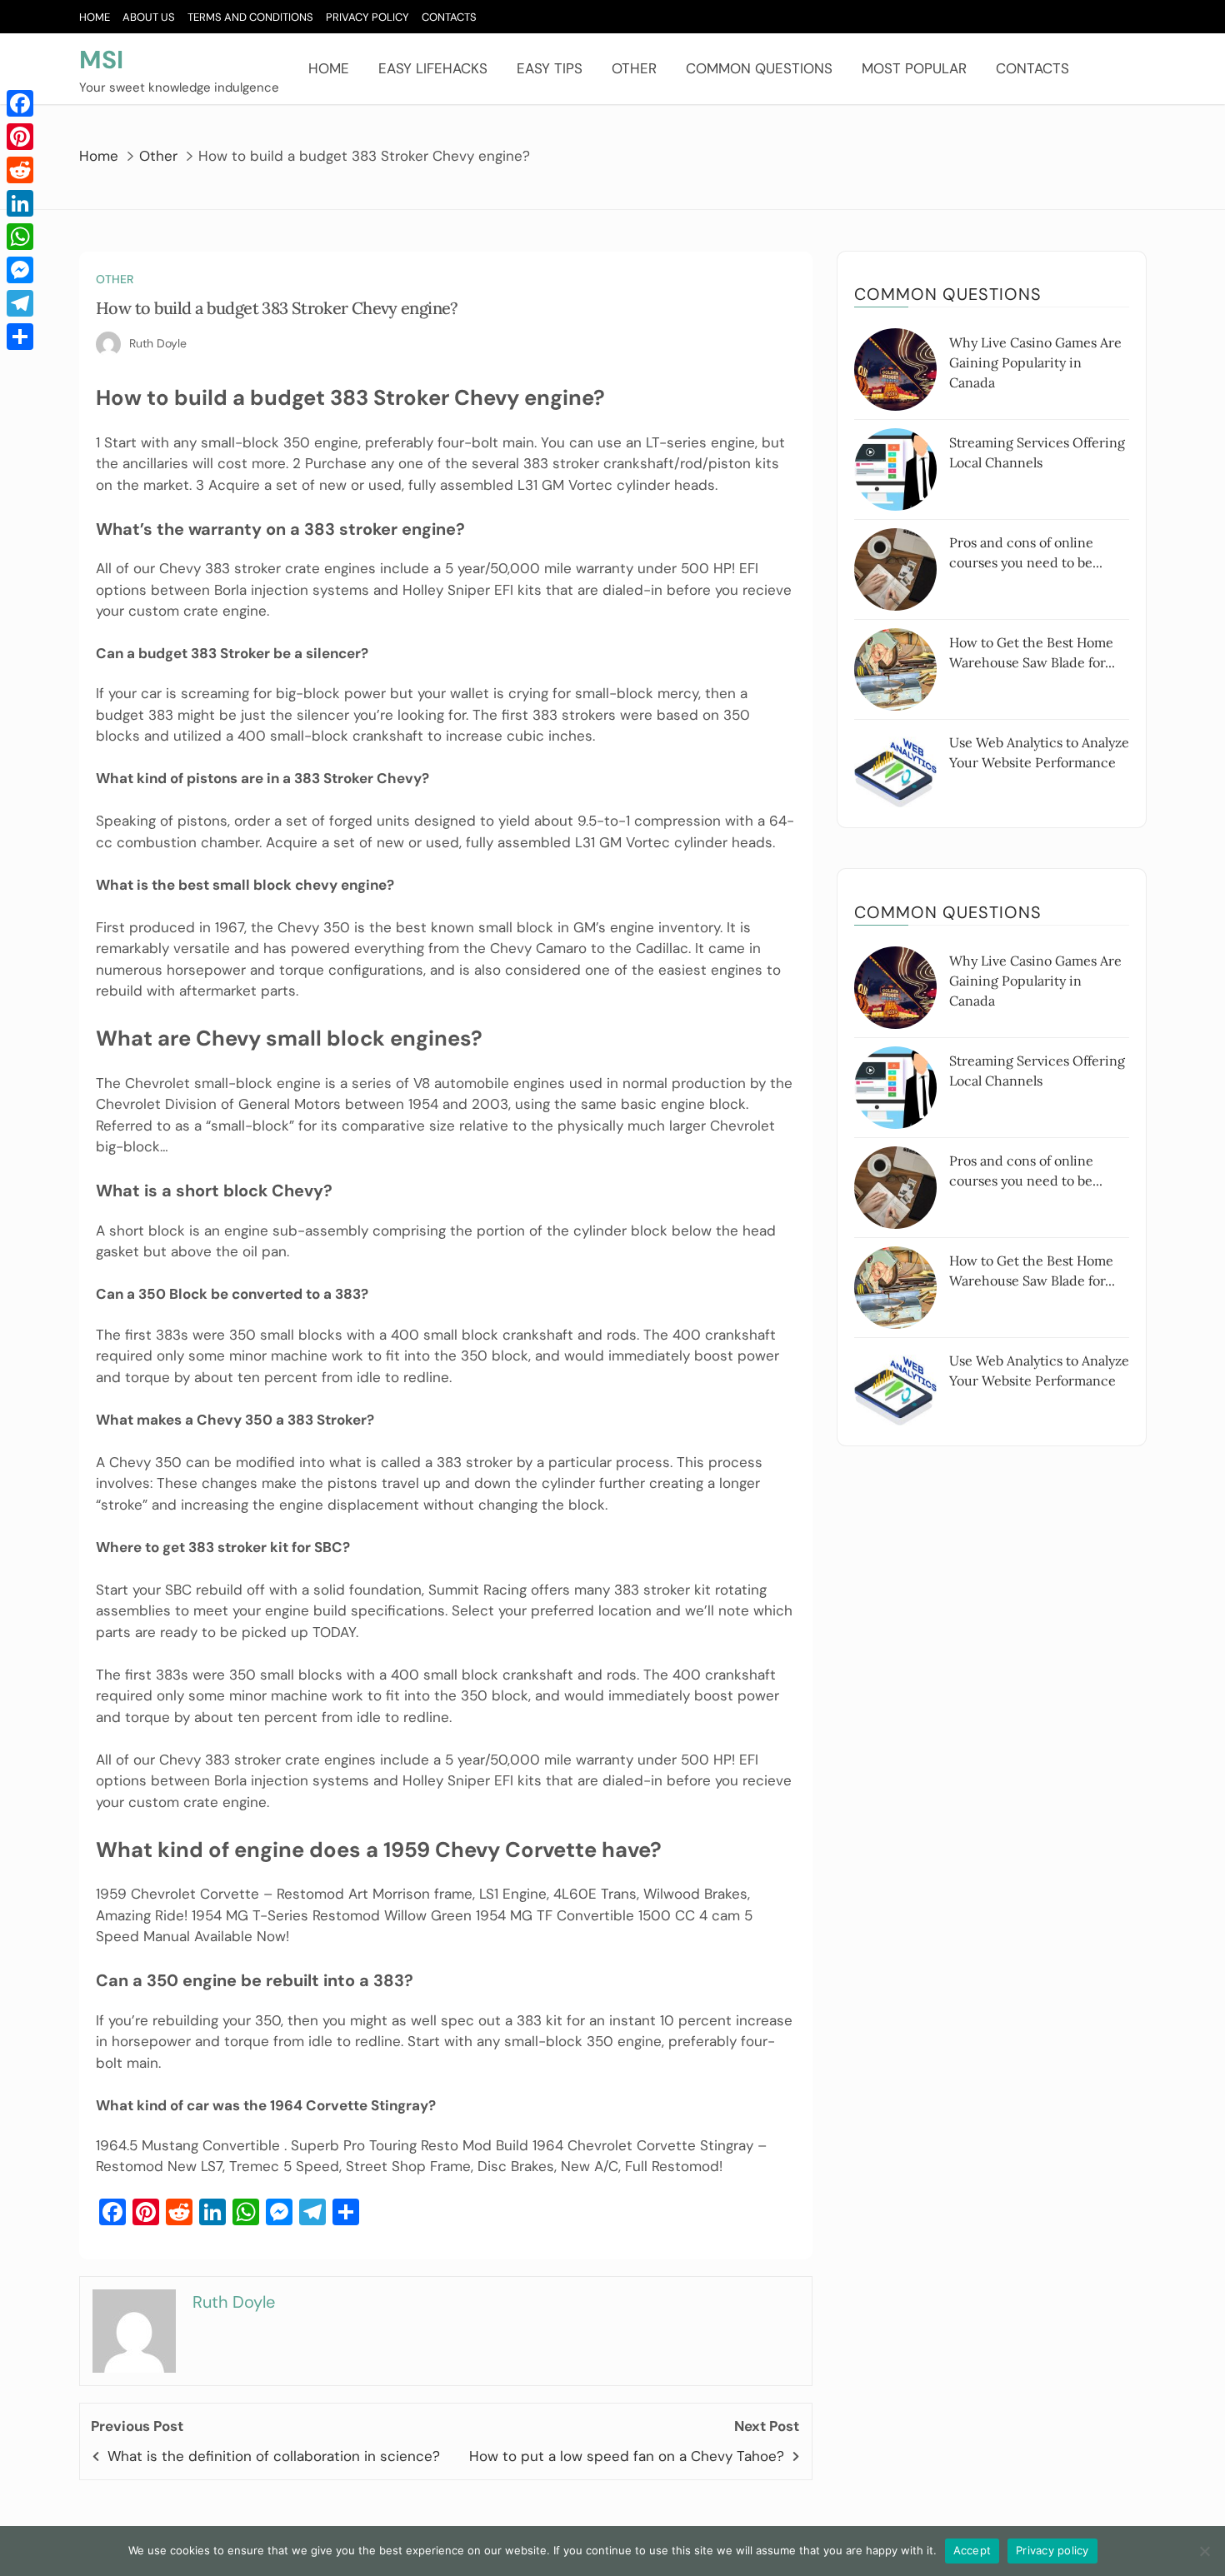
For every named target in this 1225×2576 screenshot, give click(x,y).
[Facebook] (20, 103)
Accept (972, 2550)
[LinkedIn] (20, 203)
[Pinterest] (20, 137)
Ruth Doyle (158, 343)
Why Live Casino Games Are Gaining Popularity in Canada (1035, 362)
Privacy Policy (367, 17)
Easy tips (550, 68)
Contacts (449, 17)
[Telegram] (20, 303)
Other (634, 68)
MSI (101, 60)
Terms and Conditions (250, 17)
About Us (149, 17)
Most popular (914, 68)
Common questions (759, 68)
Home (95, 17)
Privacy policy (1052, 2550)
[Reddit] (20, 170)
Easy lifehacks (433, 68)
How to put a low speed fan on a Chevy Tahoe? (627, 2456)
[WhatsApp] (20, 237)
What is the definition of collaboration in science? (274, 2456)
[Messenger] (20, 270)
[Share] (20, 337)
